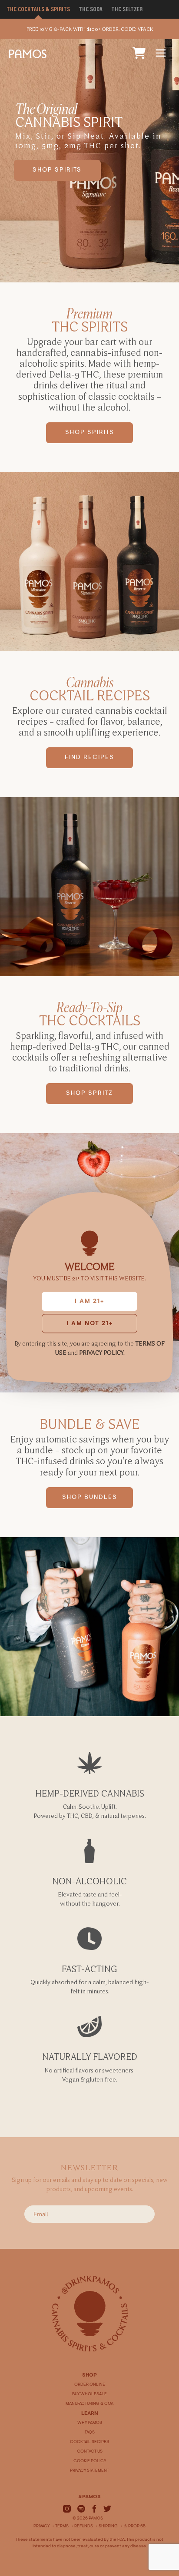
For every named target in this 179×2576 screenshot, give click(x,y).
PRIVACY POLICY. (102, 1353)
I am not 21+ (90, 1324)
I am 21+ (89, 1302)
